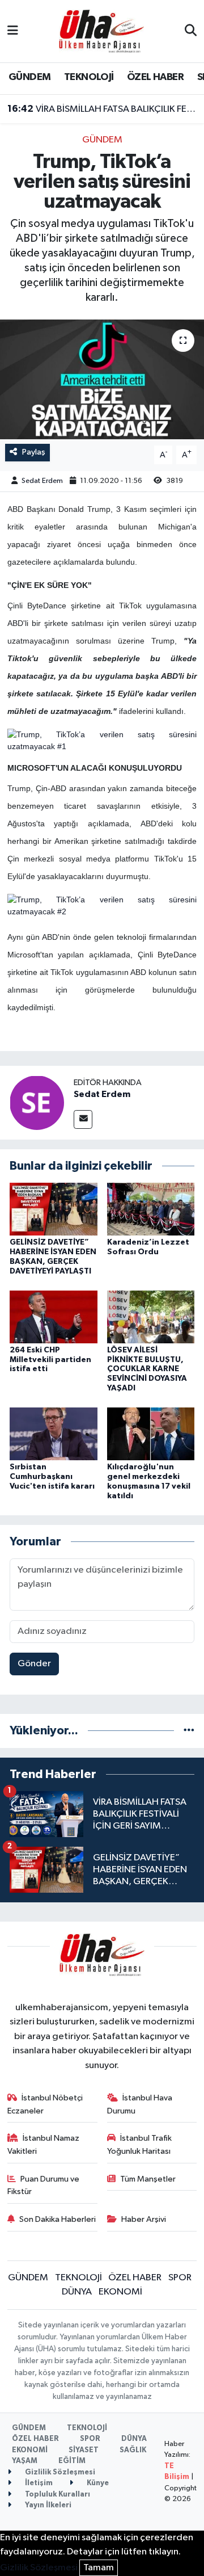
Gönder (34, 1664)
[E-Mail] (83, 1119)
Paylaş (34, 452)
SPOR (180, 2278)
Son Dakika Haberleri (58, 2219)
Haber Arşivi (144, 2219)
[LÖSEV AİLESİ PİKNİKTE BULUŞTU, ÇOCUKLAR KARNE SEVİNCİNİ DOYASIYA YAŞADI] (151, 1316)
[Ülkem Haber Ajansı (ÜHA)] (101, 31)
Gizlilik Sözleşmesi (59, 2472)
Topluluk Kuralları (57, 2495)
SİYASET (84, 2450)
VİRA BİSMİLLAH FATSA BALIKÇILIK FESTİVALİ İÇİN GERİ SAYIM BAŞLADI (102, 109)
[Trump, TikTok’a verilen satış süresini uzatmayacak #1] (102, 740)
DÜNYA (77, 2292)
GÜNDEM (29, 77)
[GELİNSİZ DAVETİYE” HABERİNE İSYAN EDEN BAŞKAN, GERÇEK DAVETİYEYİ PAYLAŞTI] (54, 1209)
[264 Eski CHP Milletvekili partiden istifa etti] (54, 1316)
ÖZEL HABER (155, 77)
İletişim (38, 2483)
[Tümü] (189, 1731)
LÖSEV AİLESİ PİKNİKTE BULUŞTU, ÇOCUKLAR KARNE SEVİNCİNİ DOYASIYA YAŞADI (147, 1369)
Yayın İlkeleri (47, 2505)
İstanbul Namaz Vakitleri (44, 2144)
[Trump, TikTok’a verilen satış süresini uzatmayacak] (102, 379)
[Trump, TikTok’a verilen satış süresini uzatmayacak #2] (102, 905)
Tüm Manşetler (148, 2179)
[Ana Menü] (13, 31)
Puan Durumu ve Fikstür (44, 2185)
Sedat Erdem (42, 481)
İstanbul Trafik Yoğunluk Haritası (140, 2144)
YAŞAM (25, 2461)
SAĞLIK (133, 2450)
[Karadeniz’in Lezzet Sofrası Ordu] (151, 1209)
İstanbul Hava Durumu (140, 2104)
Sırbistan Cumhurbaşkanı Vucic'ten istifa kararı (52, 1477)
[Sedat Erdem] (37, 1102)
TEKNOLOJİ (89, 77)
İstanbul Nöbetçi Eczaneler (45, 2104)
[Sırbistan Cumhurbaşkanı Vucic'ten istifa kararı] (54, 1434)
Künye (97, 2483)
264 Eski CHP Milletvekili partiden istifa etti (50, 1360)
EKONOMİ (120, 2292)
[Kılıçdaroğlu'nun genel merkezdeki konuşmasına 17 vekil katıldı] (151, 1434)
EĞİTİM (72, 2461)
